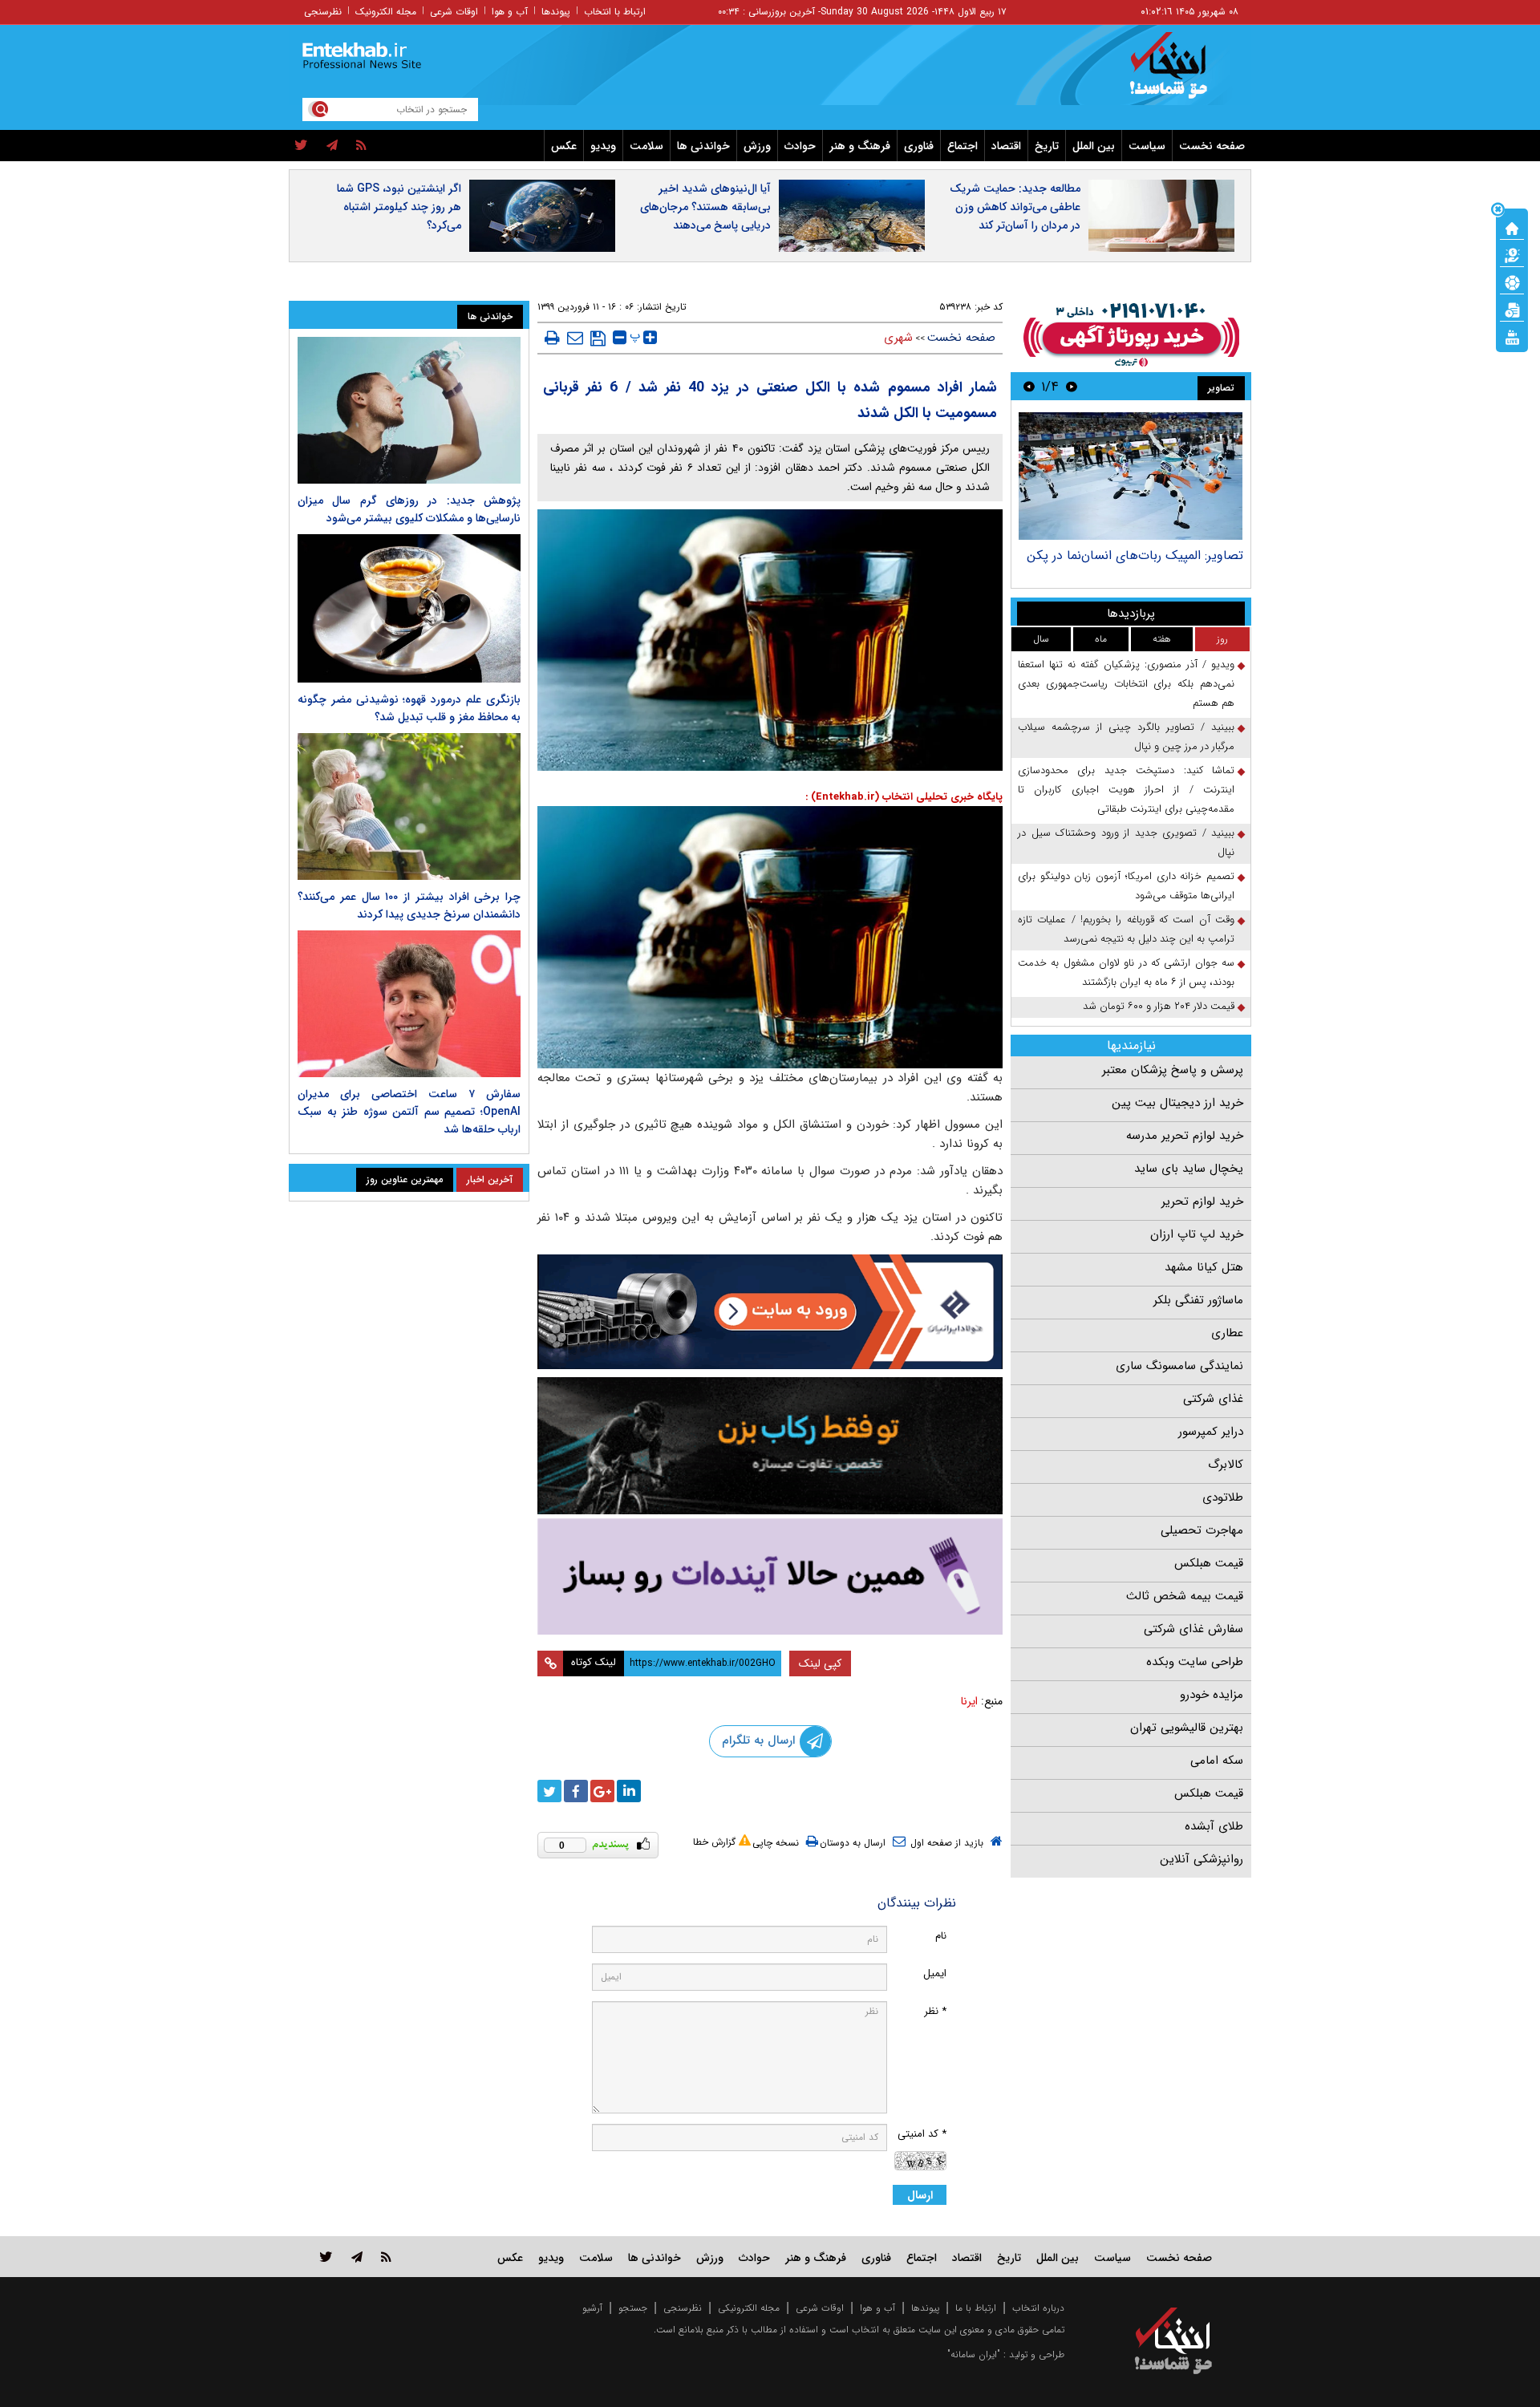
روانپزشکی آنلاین (1202, 1859)
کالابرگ (1226, 1465)
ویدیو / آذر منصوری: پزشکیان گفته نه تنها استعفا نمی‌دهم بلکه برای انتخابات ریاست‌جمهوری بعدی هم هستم (1126, 684)
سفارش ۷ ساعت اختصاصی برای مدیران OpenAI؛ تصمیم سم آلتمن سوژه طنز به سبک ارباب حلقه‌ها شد (409, 1112)
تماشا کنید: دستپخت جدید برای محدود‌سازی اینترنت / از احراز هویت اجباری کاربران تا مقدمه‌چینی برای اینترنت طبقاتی (1126, 790)
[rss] (361, 146)
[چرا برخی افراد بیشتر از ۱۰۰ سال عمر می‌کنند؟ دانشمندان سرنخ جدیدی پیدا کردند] (409, 806)
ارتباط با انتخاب (615, 12)
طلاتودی (1223, 1497)
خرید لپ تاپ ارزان (1197, 1234)
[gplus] (602, 1791)
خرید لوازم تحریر (1202, 1201)
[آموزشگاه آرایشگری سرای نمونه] (770, 1576)
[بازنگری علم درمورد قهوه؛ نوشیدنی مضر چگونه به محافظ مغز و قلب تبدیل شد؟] (409, 608)
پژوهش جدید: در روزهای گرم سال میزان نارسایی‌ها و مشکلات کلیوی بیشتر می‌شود (409, 509)
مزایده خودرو (1212, 1695)
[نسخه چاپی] (552, 338)
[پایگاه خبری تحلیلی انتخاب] (1181, 73)
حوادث (800, 146)
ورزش (757, 146)
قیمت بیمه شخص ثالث (1185, 1596)
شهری (898, 338)
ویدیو (603, 146)
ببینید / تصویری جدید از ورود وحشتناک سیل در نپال (1126, 843)
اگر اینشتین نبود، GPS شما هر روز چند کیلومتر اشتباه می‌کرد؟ (399, 207)
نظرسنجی (323, 12)
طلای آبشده (1214, 1826)
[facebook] (576, 1791)
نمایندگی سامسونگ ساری (1179, 1366)
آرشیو (592, 2308)
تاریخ (1047, 146)
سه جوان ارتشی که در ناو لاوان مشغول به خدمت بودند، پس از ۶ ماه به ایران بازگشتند (1126, 973)
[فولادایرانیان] (770, 1312)
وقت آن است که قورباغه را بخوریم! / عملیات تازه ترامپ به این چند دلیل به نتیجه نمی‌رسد (1126, 929)
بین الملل (1094, 146)
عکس (564, 146)
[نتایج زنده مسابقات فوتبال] (1512, 336)
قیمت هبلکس (1209, 1563)
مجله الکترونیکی (749, 2308)
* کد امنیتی (922, 2134)
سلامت (646, 146)
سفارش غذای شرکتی (1193, 1629)
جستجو (633, 2308)
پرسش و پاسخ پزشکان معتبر (1173, 1070)
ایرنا (969, 1701)
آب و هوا (510, 12)
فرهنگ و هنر (860, 146)
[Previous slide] (1072, 386)
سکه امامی (1217, 1761)
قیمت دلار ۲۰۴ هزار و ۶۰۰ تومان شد (1159, 1006)
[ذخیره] (598, 338)
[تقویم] (1512, 309)
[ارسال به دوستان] (575, 338)
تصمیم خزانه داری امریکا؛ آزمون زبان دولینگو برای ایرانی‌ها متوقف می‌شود (1126, 886)
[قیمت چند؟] (1512, 254)
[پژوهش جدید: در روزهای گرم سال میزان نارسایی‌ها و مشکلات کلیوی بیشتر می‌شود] (409, 410)
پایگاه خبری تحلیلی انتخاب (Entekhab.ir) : (904, 797)
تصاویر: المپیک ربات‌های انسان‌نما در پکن (1135, 555)
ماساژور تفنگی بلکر (1198, 1300)
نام (941, 1936)
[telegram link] (357, 2257)
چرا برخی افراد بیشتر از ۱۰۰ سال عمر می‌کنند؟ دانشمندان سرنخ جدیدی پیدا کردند (409, 906)
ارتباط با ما (976, 2308)
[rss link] (386, 2257)
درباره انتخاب (1038, 2308)
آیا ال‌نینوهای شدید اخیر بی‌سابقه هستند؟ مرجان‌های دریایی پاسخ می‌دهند (705, 207)
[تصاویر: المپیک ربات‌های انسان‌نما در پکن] (1131, 476)
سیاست (1147, 146)
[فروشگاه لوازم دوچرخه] (770, 1446)
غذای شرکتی (1213, 1399)
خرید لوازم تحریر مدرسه (1185, 1136)
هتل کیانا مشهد (1204, 1267)
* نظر (935, 2011)
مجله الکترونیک (386, 12)
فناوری (919, 146)
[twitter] (301, 146)
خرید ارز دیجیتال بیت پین (1177, 1103)
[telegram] (332, 146)
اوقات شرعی (454, 12)
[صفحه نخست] (1512, 227)
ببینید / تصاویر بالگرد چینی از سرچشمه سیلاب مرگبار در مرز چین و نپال (1126, 737)
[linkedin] (629, 1791)
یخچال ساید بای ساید (1189, 1169)
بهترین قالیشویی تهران (1187, 1728)
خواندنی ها (703, 146)
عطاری (1227, 1333)
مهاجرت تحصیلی (1202, 1530)
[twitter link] (326, 2257)
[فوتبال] (1512, 282)
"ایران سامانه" (974, 2354)
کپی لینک (820, 1663)
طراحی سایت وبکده (1195, 1662)
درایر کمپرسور (1211, 1432)
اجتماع (962, 146)
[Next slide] (1029, 386)
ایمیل (935, 1973)
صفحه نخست (1212, 146)
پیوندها (556, 12)
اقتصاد (1006, 146)
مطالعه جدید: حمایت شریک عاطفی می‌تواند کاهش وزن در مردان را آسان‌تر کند (1015, 207)
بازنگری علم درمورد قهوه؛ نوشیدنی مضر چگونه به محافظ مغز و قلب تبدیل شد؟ (409, 708)
